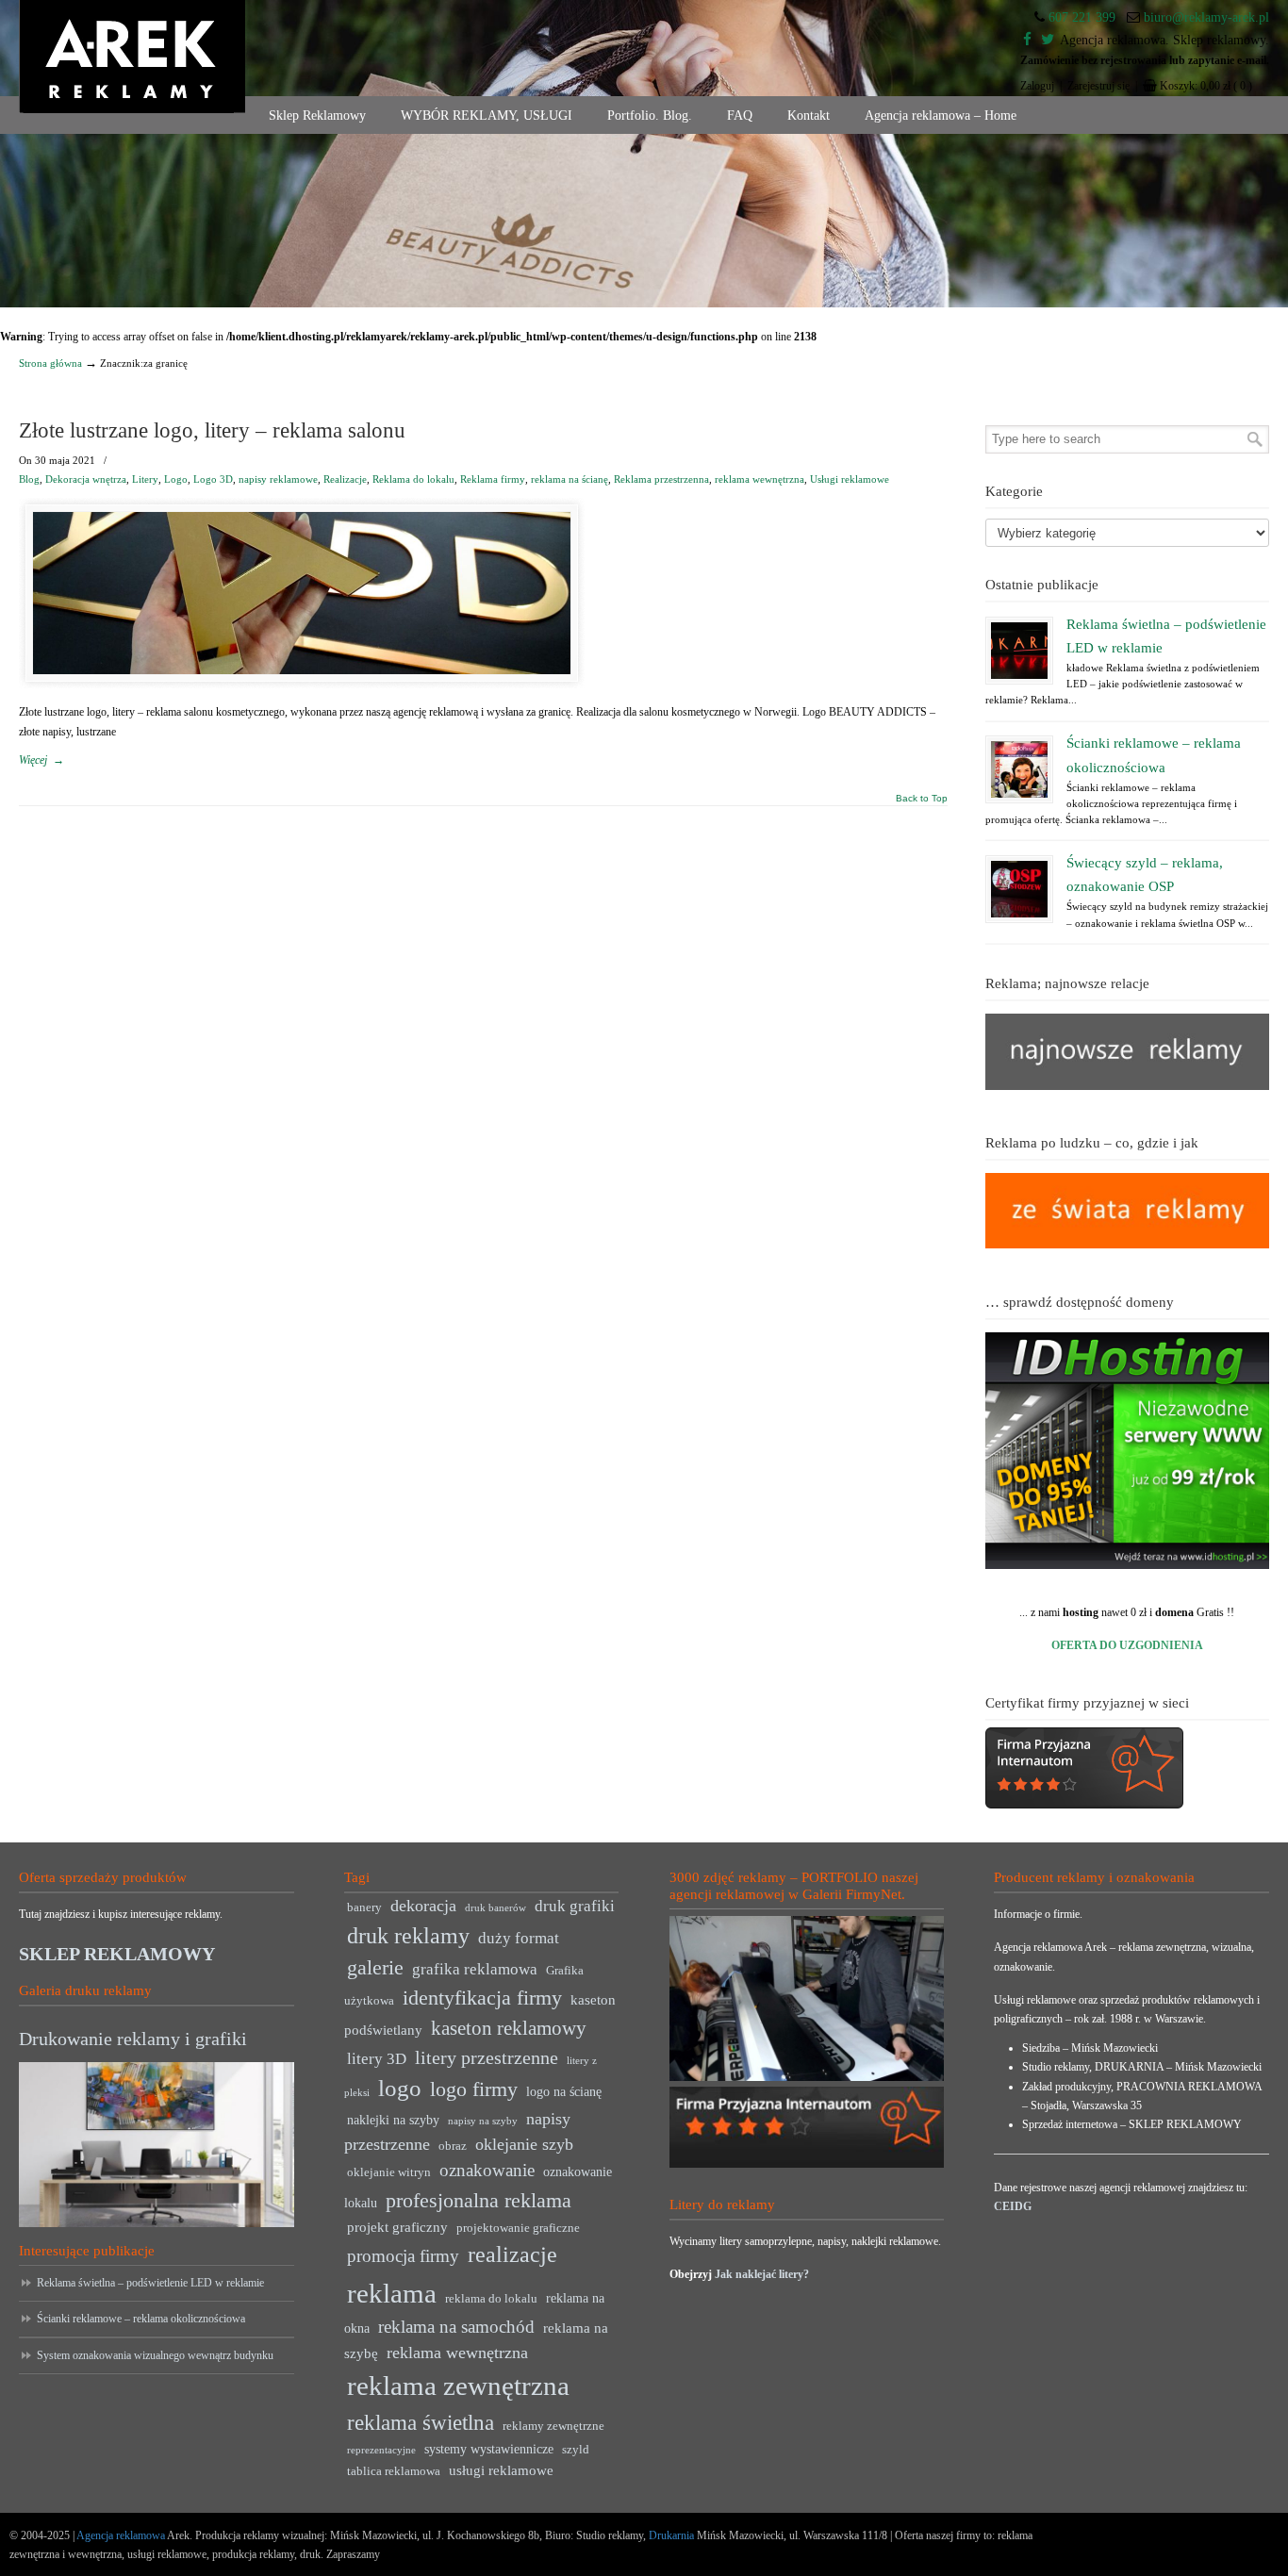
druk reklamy (408, 1936)
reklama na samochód (456, 2327)
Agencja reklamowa (121, 2535)
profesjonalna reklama (479, 2200)
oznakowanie (487, 2170)
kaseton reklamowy (509, 2028)
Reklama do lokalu (413, 479)
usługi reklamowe (501, 2470)
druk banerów (495, 1908)
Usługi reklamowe (850, 479)
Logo (176, 479)
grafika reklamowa (475, 1969)
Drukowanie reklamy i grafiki (133, 2039)
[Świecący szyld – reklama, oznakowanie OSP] (1019, 889)
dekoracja (423, 1906)
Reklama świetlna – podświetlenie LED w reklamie (150, 2283)
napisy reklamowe (278, 479)
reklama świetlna (421, 2422)
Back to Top (922, 799)
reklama (392, 2293)
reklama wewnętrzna (760, 479)
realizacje (512, 2254)
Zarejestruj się (1098, 86)
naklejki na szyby (393, 2120)
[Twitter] (1048, 40)
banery (364, 1907)
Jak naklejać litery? (762, 2274)
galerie (375, 1968)
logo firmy (474, 2089)
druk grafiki (575, 1906)
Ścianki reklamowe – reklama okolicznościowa (141, 2319)
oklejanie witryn (389, 2172)
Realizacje (345, 479)
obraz (453, 2146)
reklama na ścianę (570, 479)
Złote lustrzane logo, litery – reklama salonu (212, 430)
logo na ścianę (564, 2092)
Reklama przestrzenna (661, 479)
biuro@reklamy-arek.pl (1206, 17)
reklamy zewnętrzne (553, 2426)
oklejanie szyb (524, 2144)
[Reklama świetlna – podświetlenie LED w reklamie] (1019, 651)
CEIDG (1013, 2206)
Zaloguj (1037, 86)
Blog (29, 479)
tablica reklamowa (394, 2471)
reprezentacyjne (381, 2450)
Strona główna (50, 363)
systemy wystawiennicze (489, 2449)
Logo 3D (213, 479)
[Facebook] (1027, 40)
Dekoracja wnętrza (86, 479)
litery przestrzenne (487, 2057)
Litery (145, 479)
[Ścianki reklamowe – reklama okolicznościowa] (1019, 769)
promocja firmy (403, 2256)
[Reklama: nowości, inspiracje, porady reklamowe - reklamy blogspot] (1128, 1245)
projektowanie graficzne (518, 2228)
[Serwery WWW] (1128, 1451)
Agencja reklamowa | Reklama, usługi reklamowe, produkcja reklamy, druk (132, 57)
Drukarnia (670, 2535)
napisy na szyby (483, 2121)
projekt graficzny (397, 2227)
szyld (576, 2450)
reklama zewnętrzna (458, 2386)
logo (400, 2088)
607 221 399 (1082, 17)
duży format (519, 1938)
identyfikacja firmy (482, 1998)
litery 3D (377, 2059)
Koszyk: (1206, 86)
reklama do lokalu (491, 2299)
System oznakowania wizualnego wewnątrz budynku (155, 2355)
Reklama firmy (493, 479)
